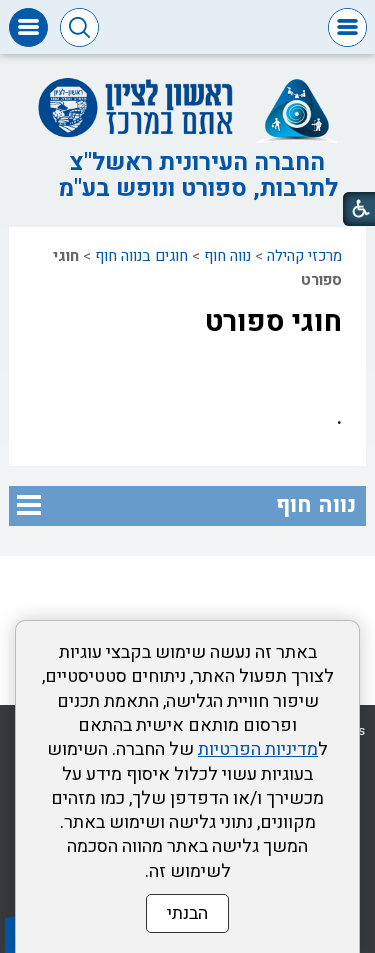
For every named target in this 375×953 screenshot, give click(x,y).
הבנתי (187, 913)
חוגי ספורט (273, 322)
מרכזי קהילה (304, 256)
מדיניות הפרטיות (258, 749)
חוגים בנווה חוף (141, 256)
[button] (347, 27)
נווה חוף (227, 256)
